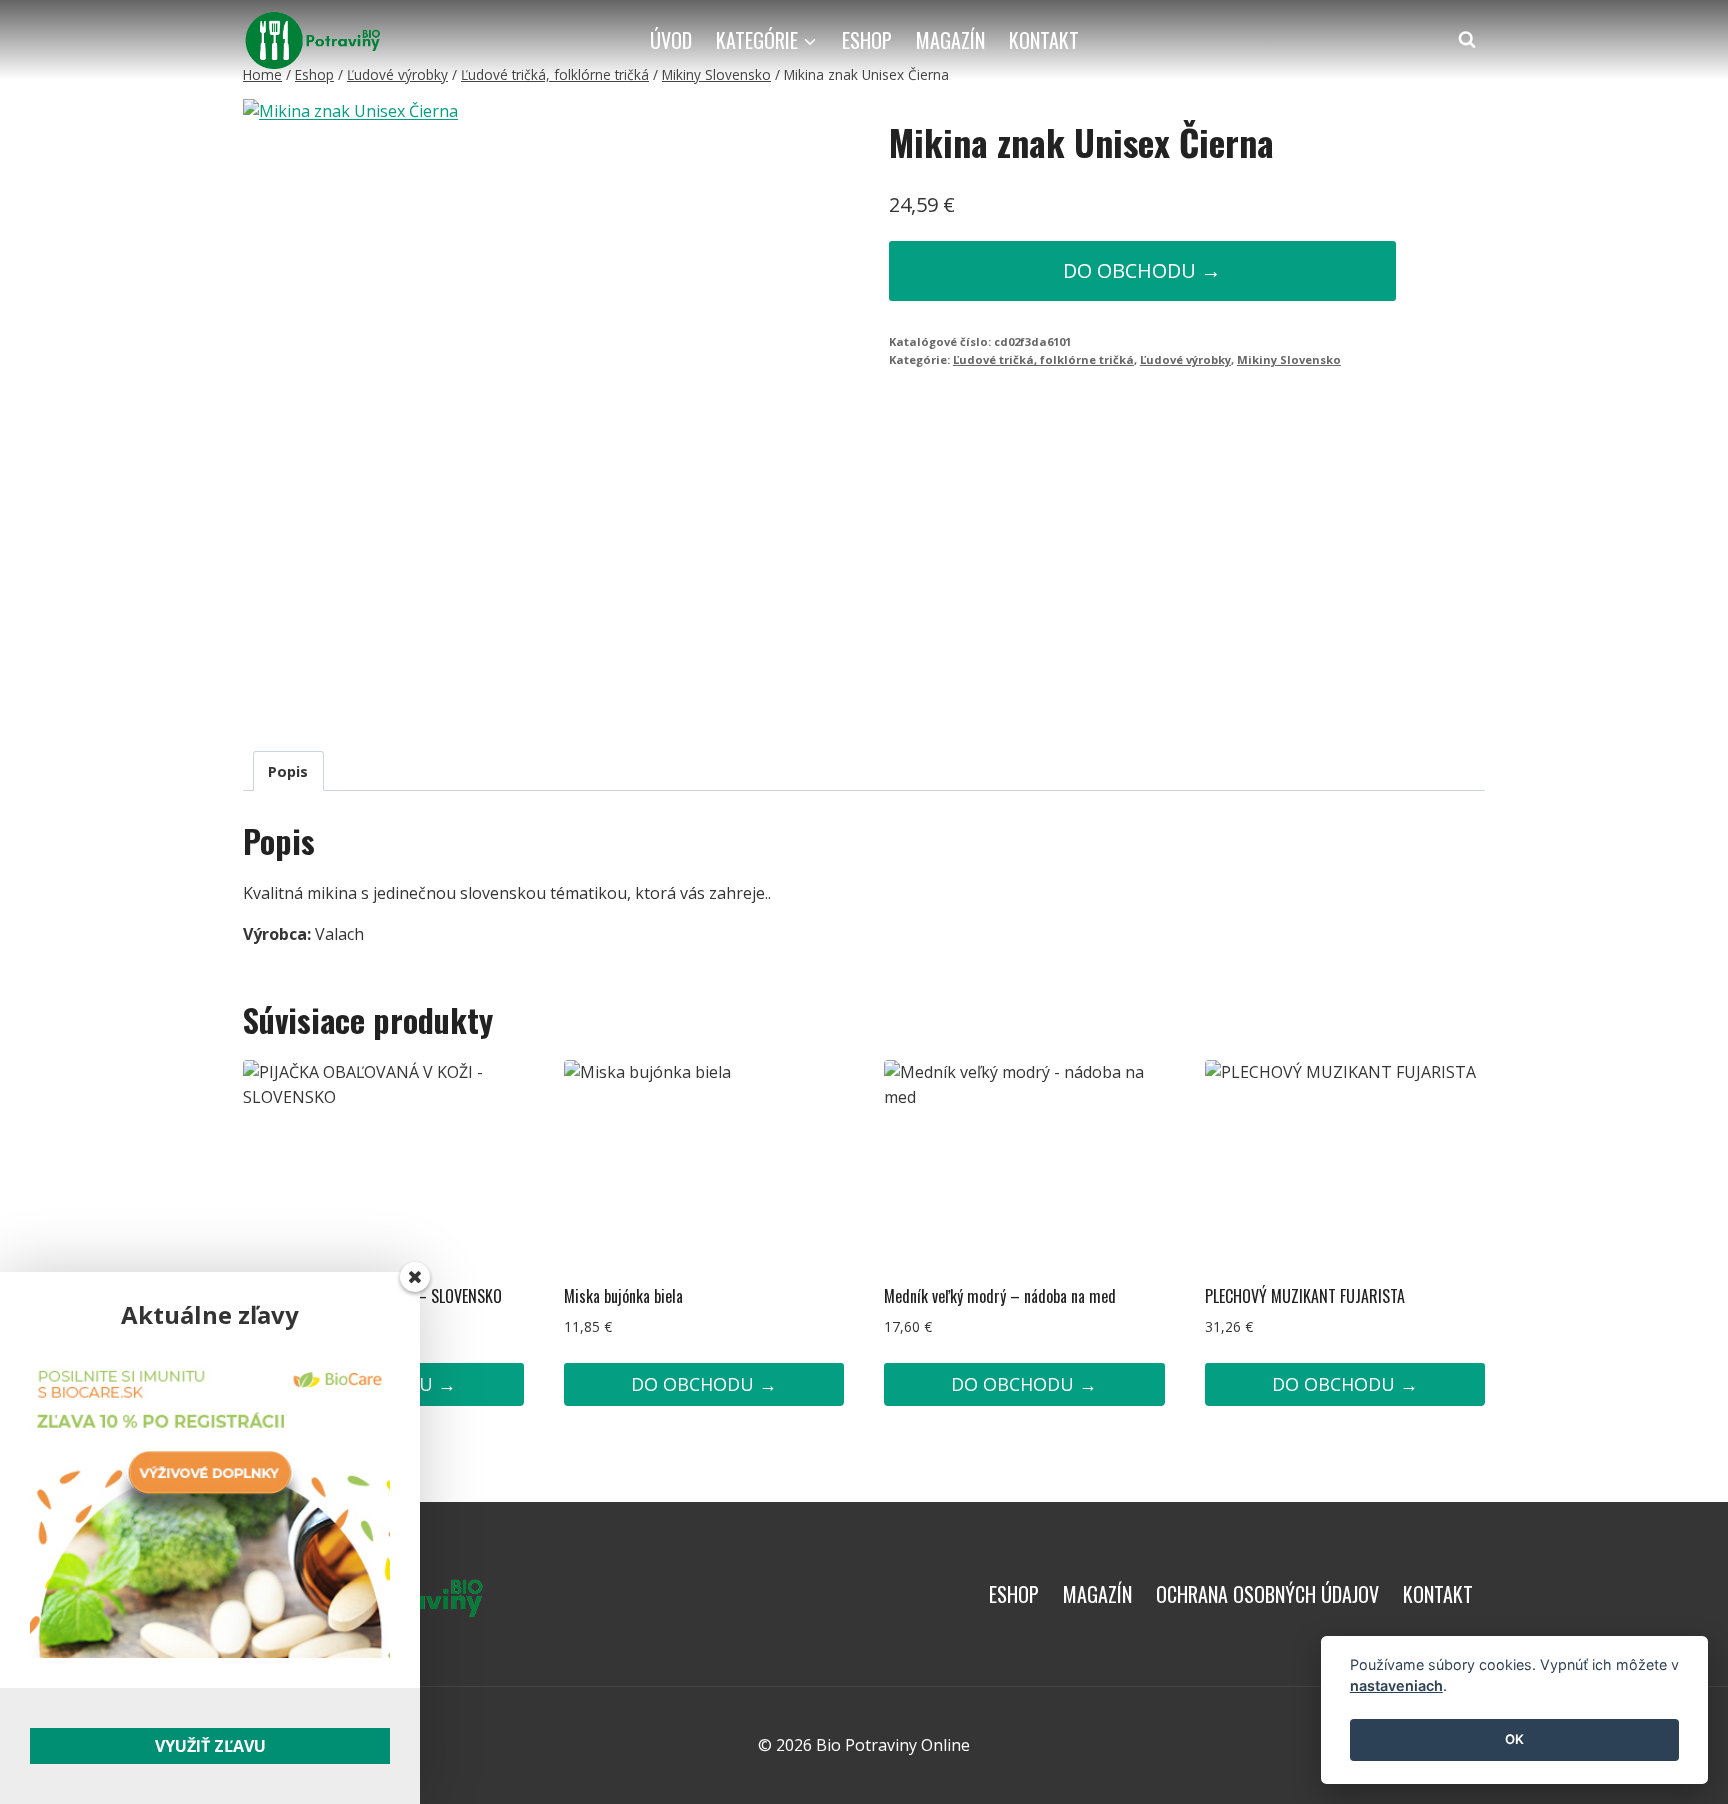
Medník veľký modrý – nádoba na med (1000, 1296)
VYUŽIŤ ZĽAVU (210, 1746)
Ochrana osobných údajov (1267, 1594)
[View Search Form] (1467, 40)
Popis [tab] (288, 771)
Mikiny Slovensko (1289, 359)
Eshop (867, 40)
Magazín (950, 40)
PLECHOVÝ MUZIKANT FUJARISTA (1305, 1296)
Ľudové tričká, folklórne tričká (1043, 359)
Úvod (671, 40)
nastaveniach (1396, 1686)
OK (1514, 1740)
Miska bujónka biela (623, 1296)
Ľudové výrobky (1185, 359)
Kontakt (1044, 40)
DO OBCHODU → (1142, 270)
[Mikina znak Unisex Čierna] (475, 409)
